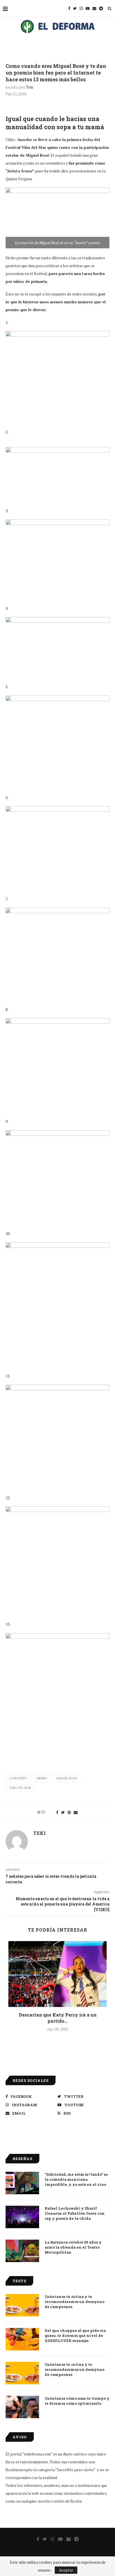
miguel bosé (67, 1778)
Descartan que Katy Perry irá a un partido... (58, 2018)
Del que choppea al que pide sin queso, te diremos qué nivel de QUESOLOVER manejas (75, 2335)
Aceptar (66, 2570)
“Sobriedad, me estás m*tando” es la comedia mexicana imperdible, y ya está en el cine (76, 2179)
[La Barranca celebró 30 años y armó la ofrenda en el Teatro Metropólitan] (22, 2251)
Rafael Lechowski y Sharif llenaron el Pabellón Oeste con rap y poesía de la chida (75, 2213)
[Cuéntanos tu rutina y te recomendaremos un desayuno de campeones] (22, 2305)
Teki (30, 87)
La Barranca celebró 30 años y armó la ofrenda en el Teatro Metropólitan (73, 2247)
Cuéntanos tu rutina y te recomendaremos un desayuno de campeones (75, 2302)
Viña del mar (20, 1788)
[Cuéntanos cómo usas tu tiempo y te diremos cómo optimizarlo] (22, 2407)
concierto (18, 1778)
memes (42, 1778)
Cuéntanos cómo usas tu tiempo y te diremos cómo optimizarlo (77, 2401)
